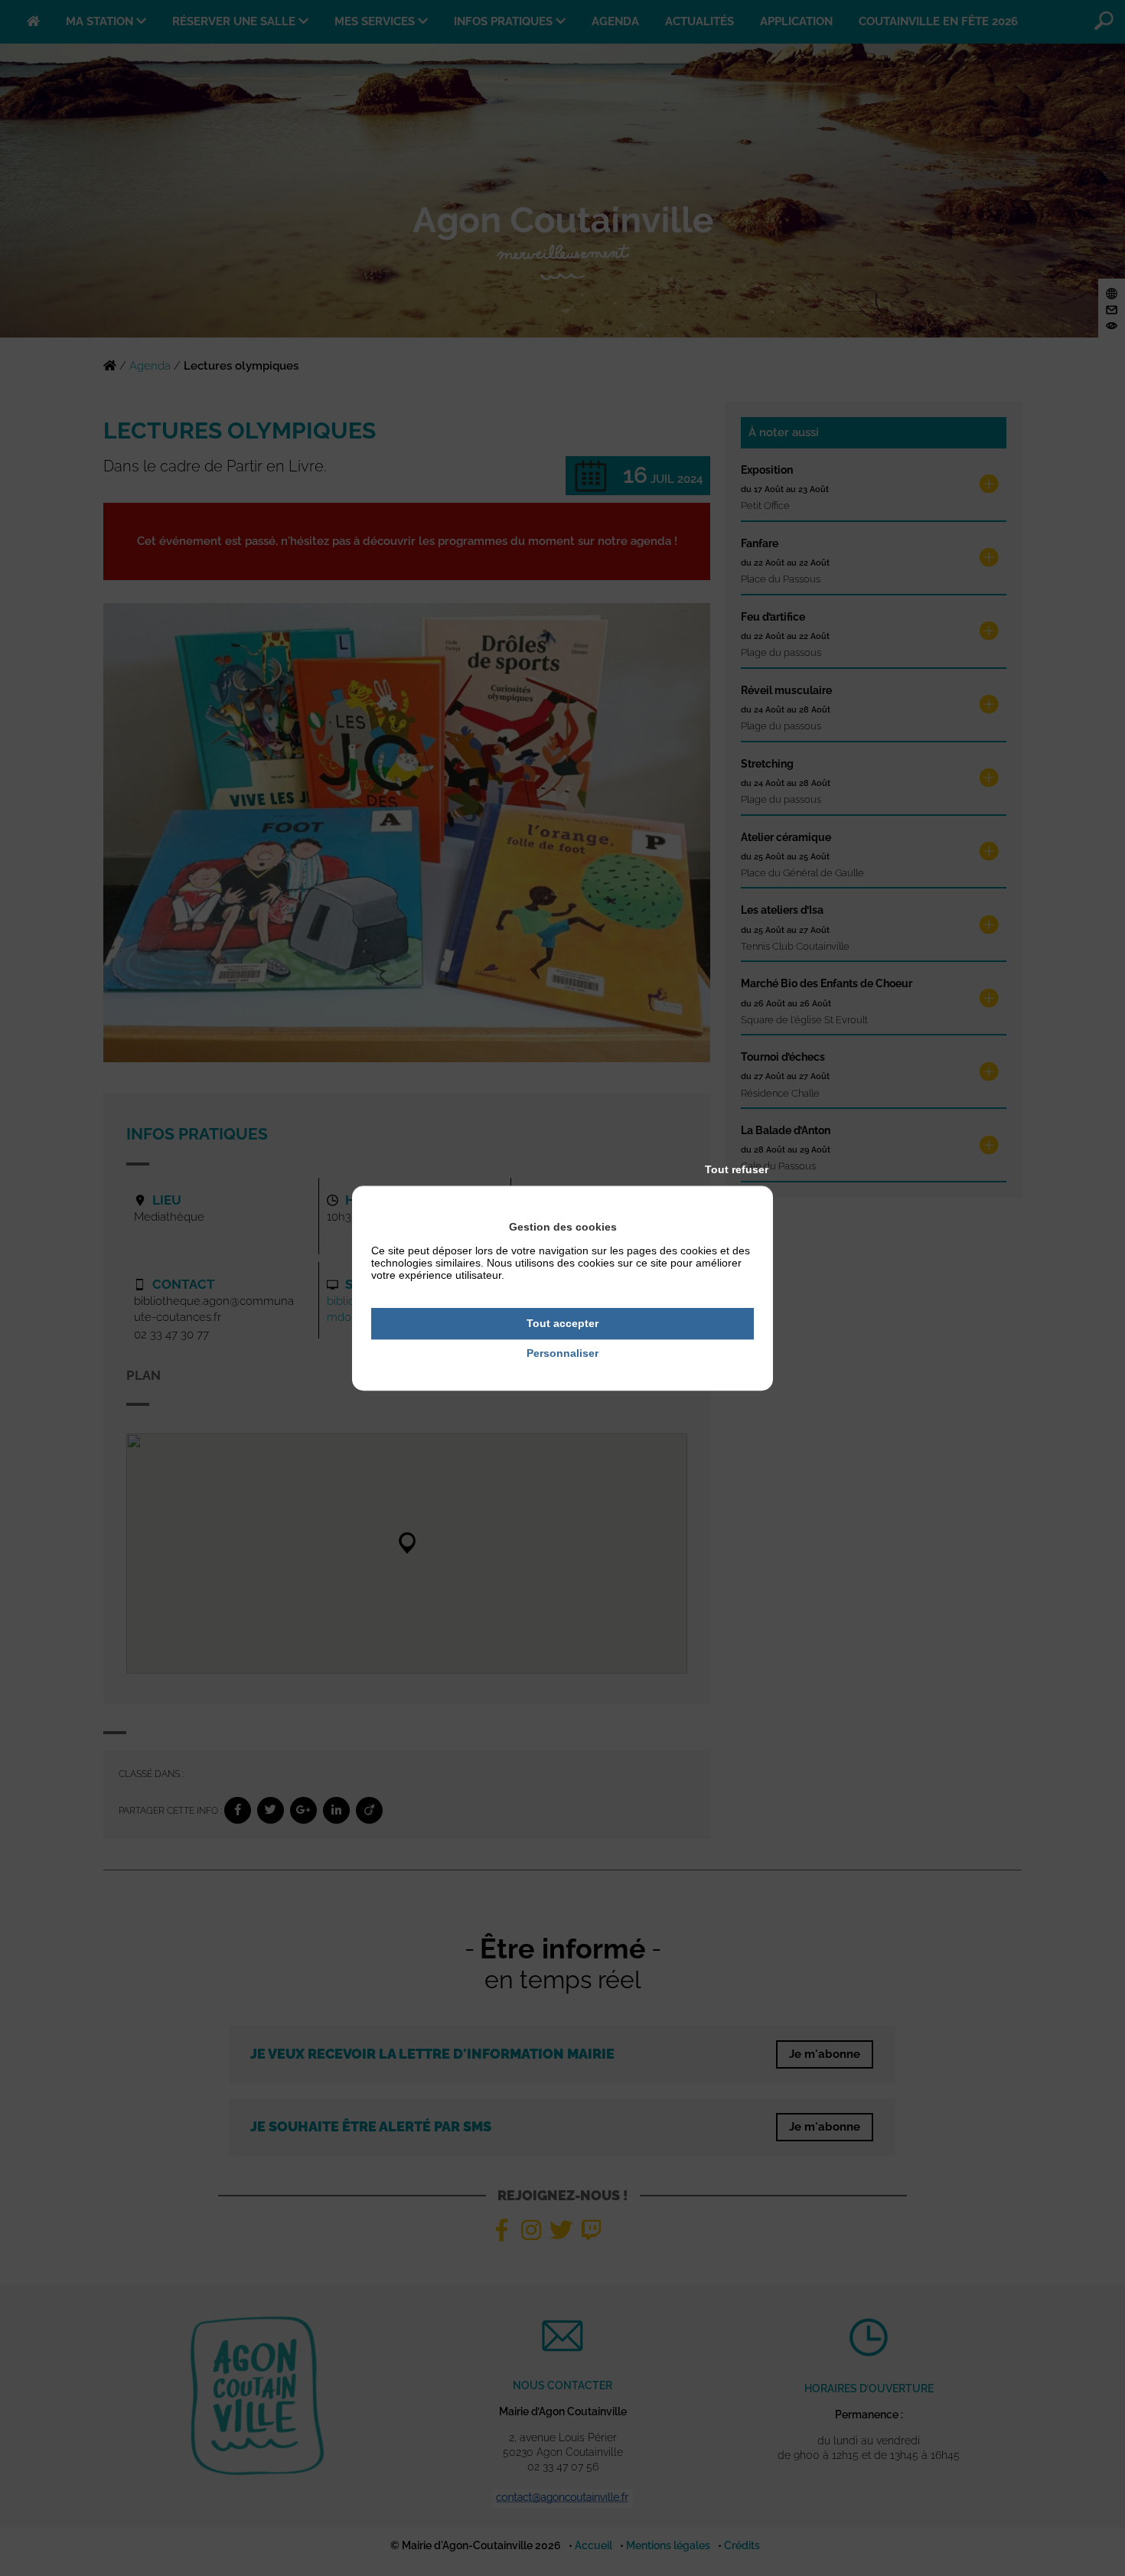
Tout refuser (737, 1169)
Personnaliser (562, 1353)
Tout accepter (562, 1323)
